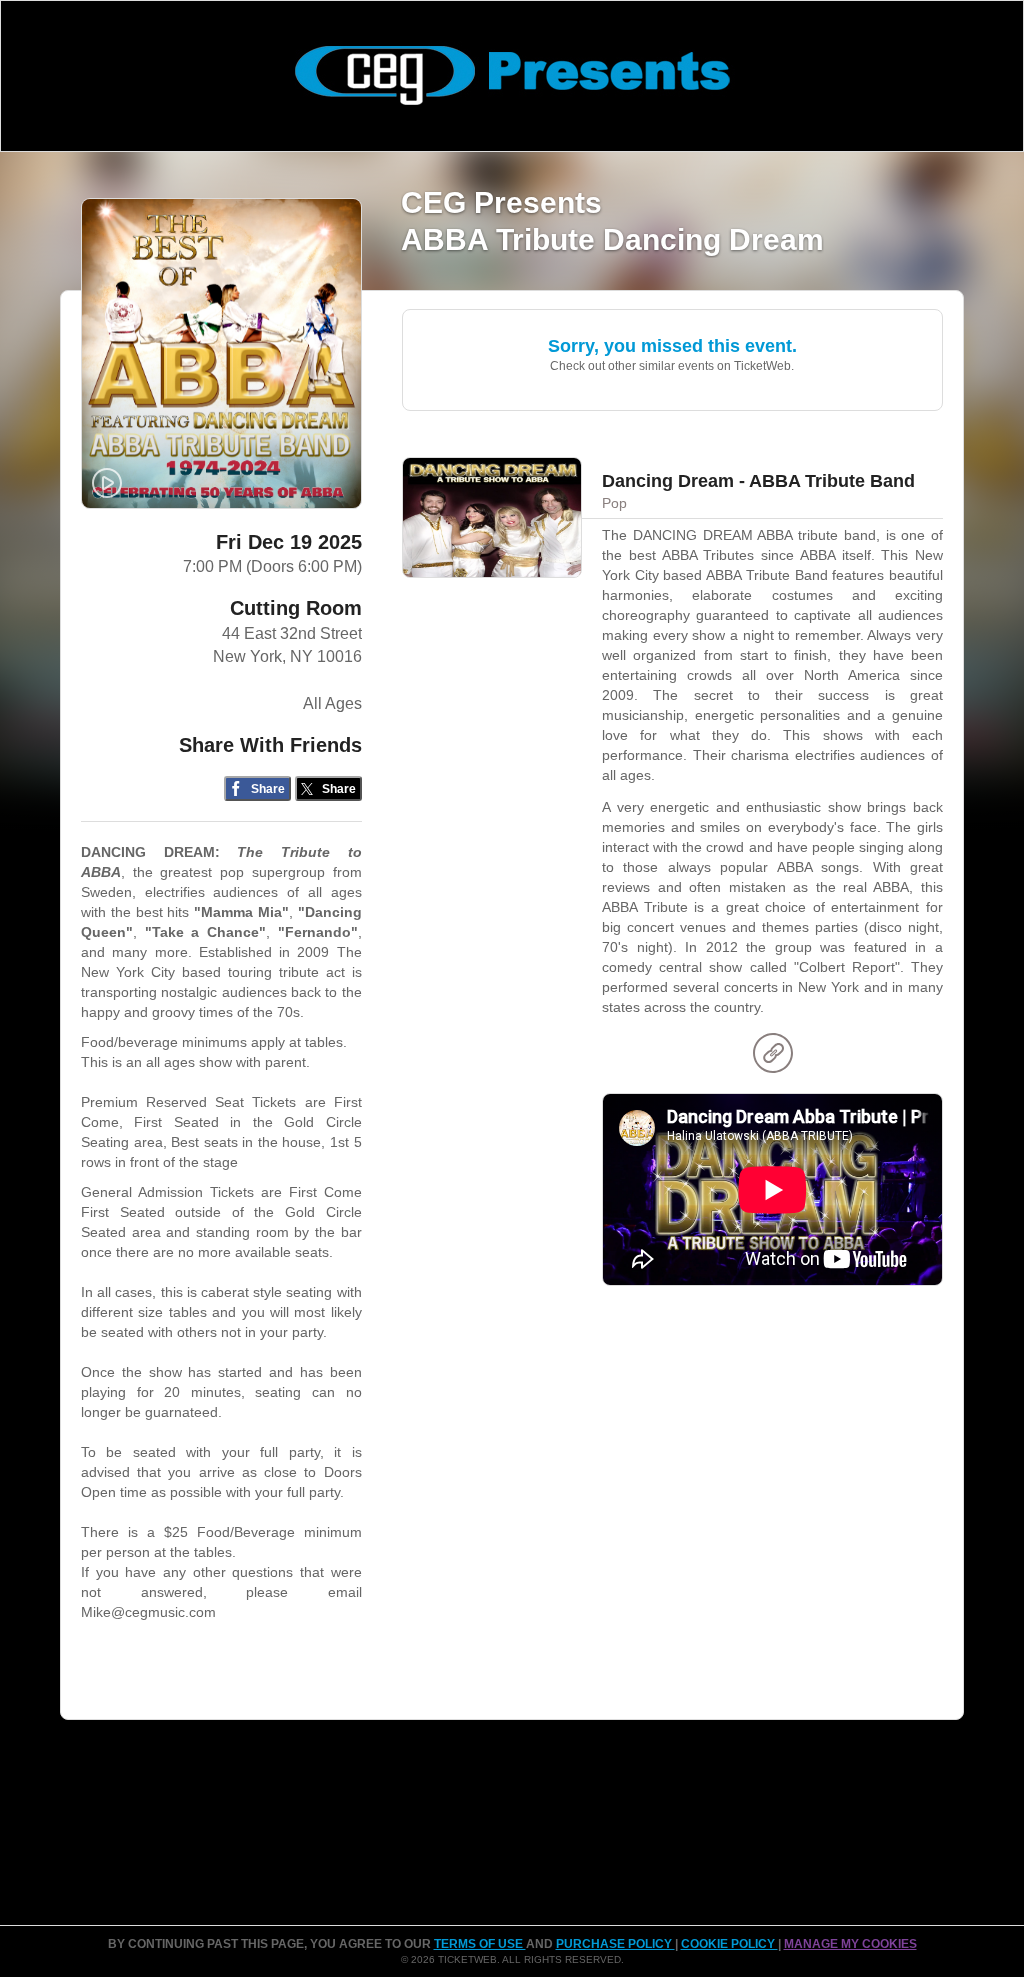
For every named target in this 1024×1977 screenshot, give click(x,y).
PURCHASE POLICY (615, 1944)
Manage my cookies (850, 1944)
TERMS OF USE (480, 1944)
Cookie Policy (729, 1944)
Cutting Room (296, 608)
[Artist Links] (773, 1058)
